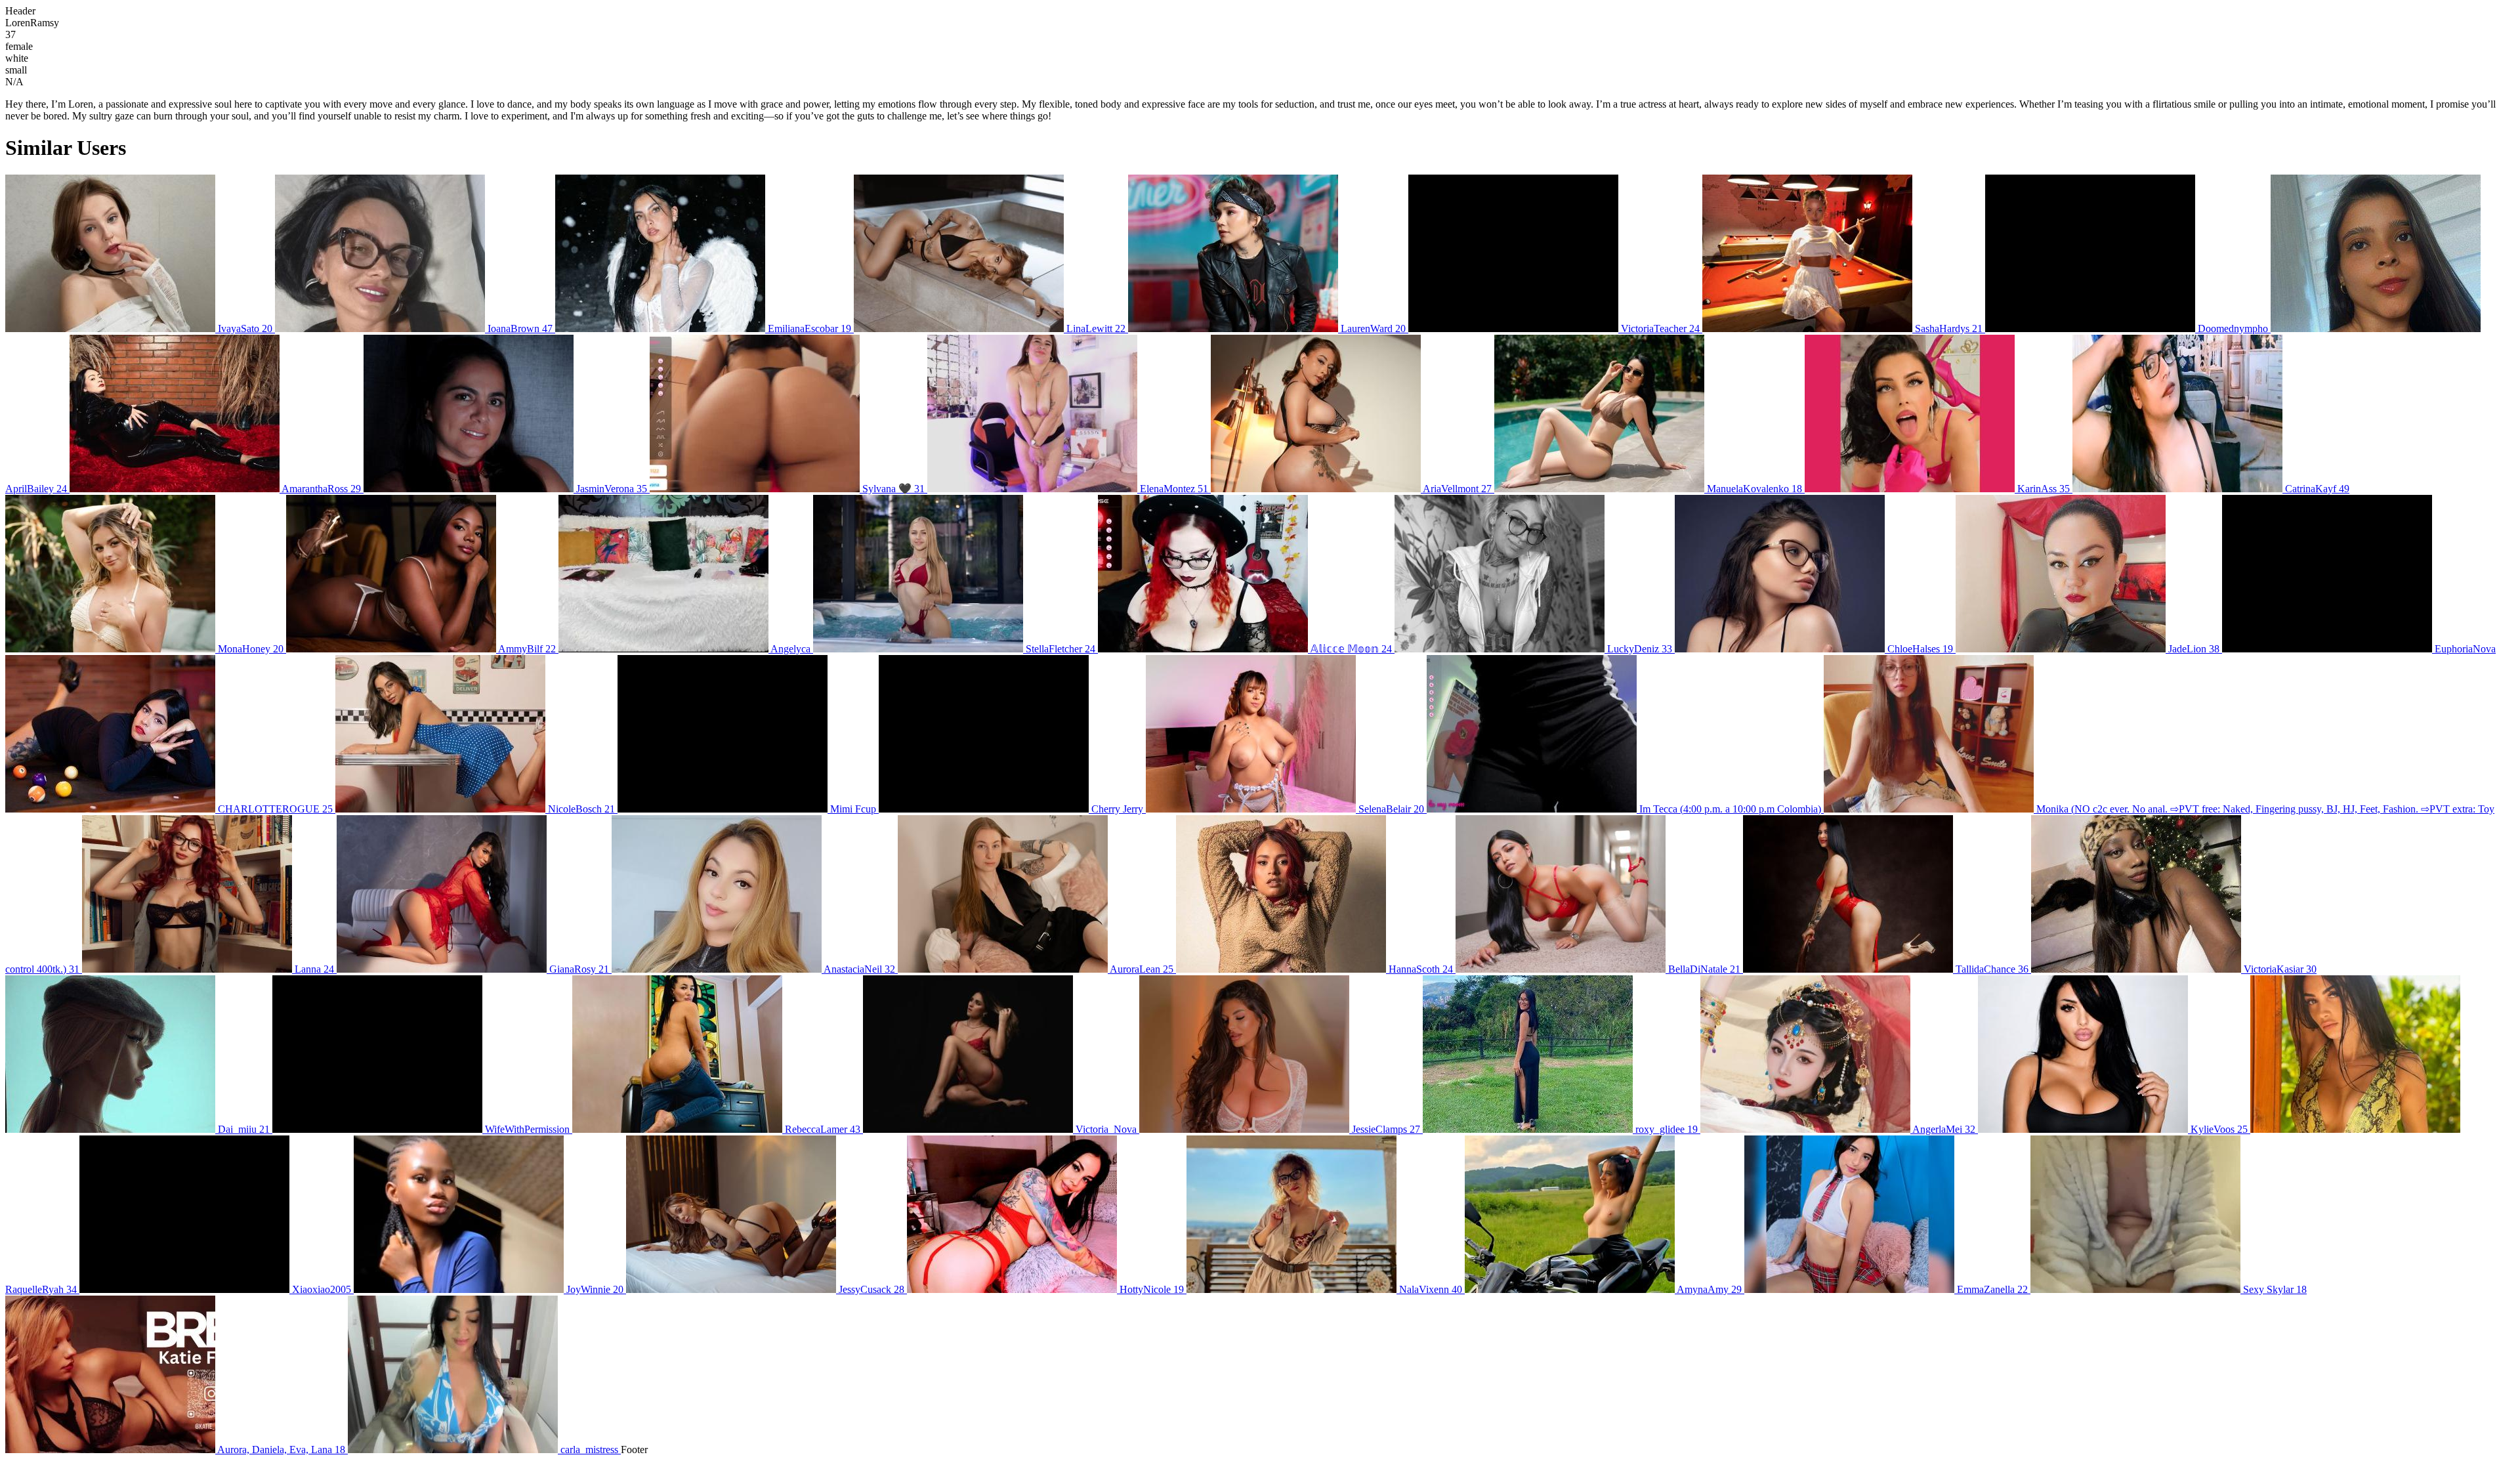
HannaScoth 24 (1421, 969)
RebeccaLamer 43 (823, 1129)
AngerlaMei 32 (1944, 1129)
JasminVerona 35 (612, 489)
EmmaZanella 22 (1992, 1289)
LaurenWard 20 (1373, 328)
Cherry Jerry (1117, 809)
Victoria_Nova (1106, 1129)
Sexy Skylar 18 (2274, 1289)
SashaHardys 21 (1949, 328)
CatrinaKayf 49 (2316, 489)
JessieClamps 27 (1386, 1129)
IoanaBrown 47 (520, 328)
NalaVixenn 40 (1431, 1289)
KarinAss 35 (2044, 489)
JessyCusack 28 (871, 1289)
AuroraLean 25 (1142, 969)
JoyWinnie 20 (595, 1289)
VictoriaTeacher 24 (1660, 328)
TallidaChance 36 (1992, 969)
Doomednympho (2233, 328)
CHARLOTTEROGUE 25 (275, 809)
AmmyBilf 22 (527, 649)
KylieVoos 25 (2219, 1129)
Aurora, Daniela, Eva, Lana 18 (282, 1450)
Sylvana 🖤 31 (893, 489)
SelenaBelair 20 (1391, 809)
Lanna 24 (314, 969)
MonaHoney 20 (251, 649)
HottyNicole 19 (1152, 1289)
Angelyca (791, 649)
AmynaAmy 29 (1710, 1289)
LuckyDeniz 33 (1640, 649)
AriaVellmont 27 (1458, 489)
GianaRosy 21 (579, 969)
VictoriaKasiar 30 (2279, 969)
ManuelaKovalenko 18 (1754, 489)
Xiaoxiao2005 (322, 1289)
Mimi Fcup (853, 809)
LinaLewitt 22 (1096, 328)
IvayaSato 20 (245, 328)
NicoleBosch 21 (581, 809)
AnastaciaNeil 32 (860, 969)
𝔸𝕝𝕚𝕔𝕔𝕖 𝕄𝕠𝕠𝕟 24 (1351, 649)
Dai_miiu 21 (244, 1129)
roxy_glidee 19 (1667, 1129)
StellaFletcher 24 (1060, 649)
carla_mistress (589, 1450)
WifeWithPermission (527, 1129)
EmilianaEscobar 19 (809, 328)
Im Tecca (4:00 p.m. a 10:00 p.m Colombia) (1730, 809)
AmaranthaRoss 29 (322, 489)
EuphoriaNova (2464, 649)
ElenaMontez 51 (1174, 489)
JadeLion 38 (2194, 649)
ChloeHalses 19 (1920, 649)
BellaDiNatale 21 (1704, 969)
